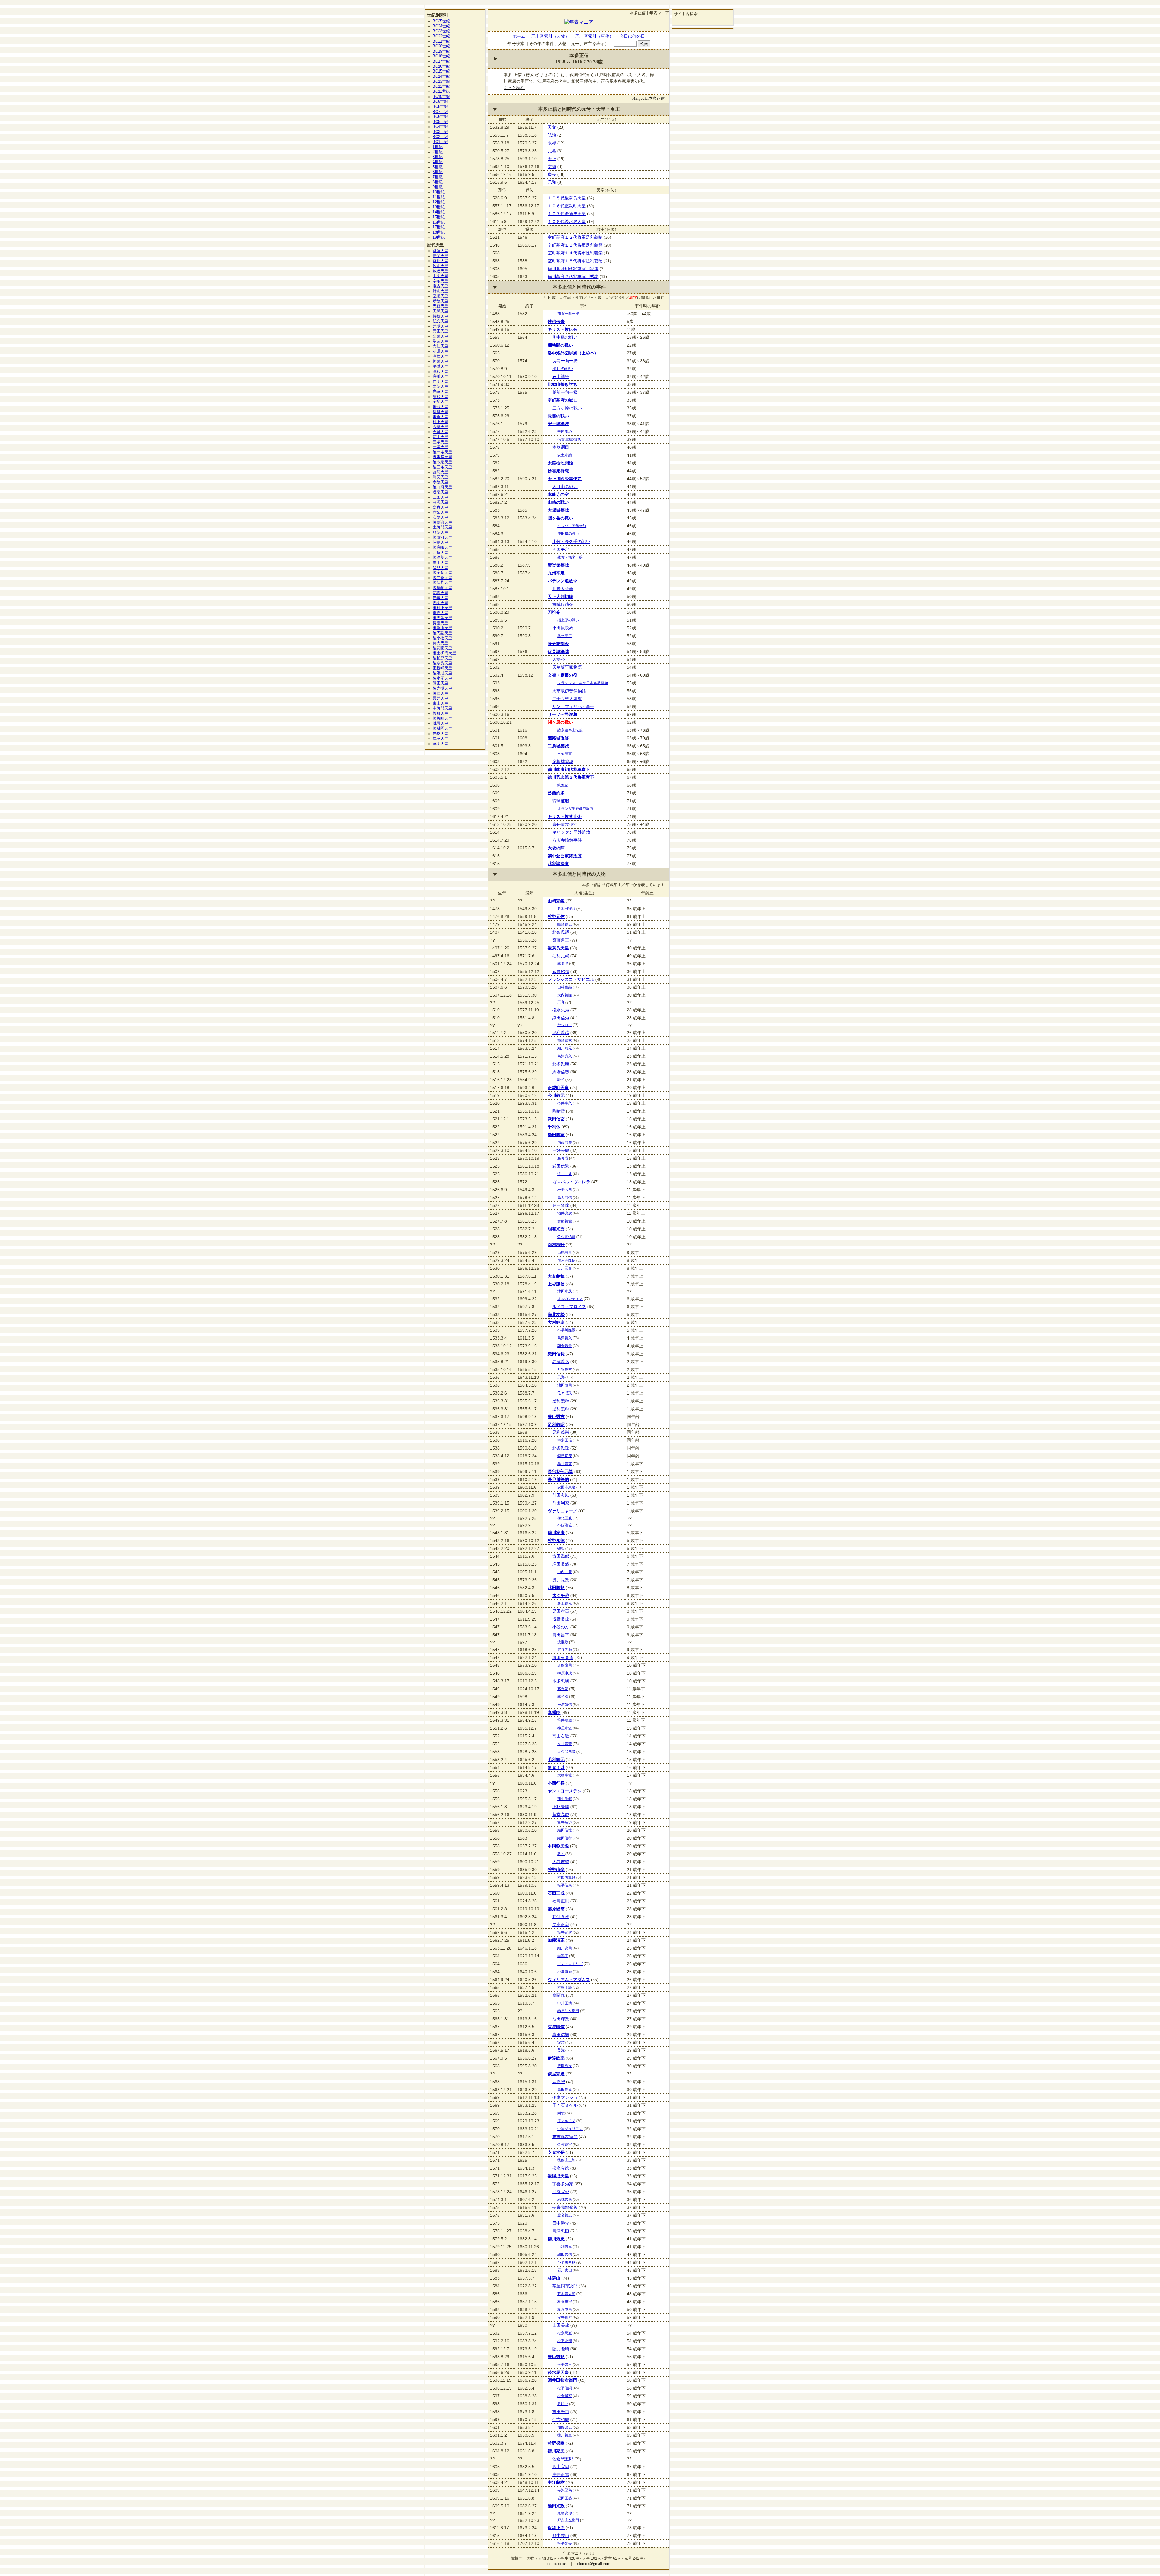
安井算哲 (565, 2317)
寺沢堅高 (565, 2490)
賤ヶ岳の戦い (560, 518)
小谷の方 (561, 1627)
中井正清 (565, 2003)
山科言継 (565, 987)
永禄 (552, 143)
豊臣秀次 (565, 2066)
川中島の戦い (565, 337)
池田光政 (556, 2506)
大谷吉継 (561, 1862)
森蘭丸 (559, 1995)
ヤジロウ (565, 1025)
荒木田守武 (566, 909)
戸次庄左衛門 (568, 2520)
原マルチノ (566, 2121)
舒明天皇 (440, 291)
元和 (552, 182)
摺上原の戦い (568, 620)
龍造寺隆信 (566, 1260)
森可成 (563, 1158)
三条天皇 (440, 442)
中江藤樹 (556, 2482)
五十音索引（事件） (594, 36)
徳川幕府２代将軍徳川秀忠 (573, 276)
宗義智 (559, 2082)
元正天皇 (440, 331)
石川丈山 (565, 2270)
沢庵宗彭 (561, 2192)
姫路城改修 (558, 738)
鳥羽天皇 (440, 477)
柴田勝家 (556, 1135)
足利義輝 (561, 1401)
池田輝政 (561, 2019)
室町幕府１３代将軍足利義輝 (575, 245)
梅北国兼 (565, 1518)
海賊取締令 (563, 604)
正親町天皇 (558, 1088)
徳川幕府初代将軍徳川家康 (573, 269)
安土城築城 (558, 424)
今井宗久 (565, 1103)
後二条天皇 (442, 578)
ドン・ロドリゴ (570, 1964)
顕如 (561, 1548)
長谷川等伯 (558, 1479)
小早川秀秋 (566, 2262)
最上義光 (565, 1603)
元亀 (552, 151)
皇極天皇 (440, 296)
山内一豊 (565, 1572)
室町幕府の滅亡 (562, 400)
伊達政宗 (556, 2058)
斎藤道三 (561, 940)
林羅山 (554, 2278)
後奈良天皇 (558, 948)
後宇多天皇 (442, 573)
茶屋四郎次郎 (565, 2286)
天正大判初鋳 (560, 596)
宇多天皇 (440, 402)
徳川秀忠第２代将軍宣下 (571, 777)
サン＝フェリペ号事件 (573, 706)
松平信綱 (565, 2388)
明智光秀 (556, 1229)
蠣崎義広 (565, 924)
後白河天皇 (442, 487)
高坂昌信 (565, 1198)
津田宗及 (565, 1291)
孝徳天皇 (440, 301)
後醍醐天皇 (442, 588)
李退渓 (563, 964)
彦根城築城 (563, 761)
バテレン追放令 (562, 581)
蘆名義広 (565, 2215)
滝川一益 (565, 1174)
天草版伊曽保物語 (569, 691)
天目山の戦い (565, 486)
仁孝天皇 (440, 739)
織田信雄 (565, 1830)
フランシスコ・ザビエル (571, 979)
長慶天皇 (440, 623)
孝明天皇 (440, 744)
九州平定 (556, 573)
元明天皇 (440, 326)
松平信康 (565, 1885)
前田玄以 (561, 1495)
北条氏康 (561, 1064)
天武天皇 (440, 311)
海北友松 (556, 1314)
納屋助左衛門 (568, 2011)
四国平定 (561, 549)
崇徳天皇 (440, 482)
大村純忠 (556, 1322)
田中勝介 (561, 2223)
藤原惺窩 (556, 1909)
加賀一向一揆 (568, 314)
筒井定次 (565, 1932)
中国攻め (565, 431)
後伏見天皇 (442, 583)
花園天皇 (440, 593)
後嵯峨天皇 (442, 548)
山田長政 (561, 2325)
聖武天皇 (440, 341)
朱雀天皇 (440, 417)
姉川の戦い (563, 369)
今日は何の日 (632, 36)
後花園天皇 (442, 648)
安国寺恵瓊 (566, 1487)
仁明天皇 (440, 382)
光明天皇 (440, 603)
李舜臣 (554, 1712)
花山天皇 (440, 437)
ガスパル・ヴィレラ (571, 1182)
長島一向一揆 (565, 361)
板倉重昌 (565, 2309)
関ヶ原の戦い (560, 722)
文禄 (552, 166)
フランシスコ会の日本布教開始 (583, 683)
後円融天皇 (442, 633)
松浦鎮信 (565, 1705)
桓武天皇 (440, 361)
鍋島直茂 (565, 1456)
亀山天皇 (440, 563)
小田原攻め (563, 628)
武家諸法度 (558, 864)
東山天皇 (440, 703)
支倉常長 (556, 2152)
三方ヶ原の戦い (567, 408)
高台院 (563, 1689)
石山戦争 (561, 377)
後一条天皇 (442, 452)
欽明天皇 (440, 266)
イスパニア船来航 (572, 526)
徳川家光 (556, 2451)
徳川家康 (556, 1533)
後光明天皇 (442, 688)
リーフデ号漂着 (562, 714)
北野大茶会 (563, 589)
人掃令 (559, 659)
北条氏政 (561, 1448)
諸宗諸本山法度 (570, 730)
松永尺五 (565, 2333)
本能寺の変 (558, 494)
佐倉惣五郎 (563, 2459)
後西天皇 (440, 693)
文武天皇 (440, 336)
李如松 (563, 1697)
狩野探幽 (556, 2443)
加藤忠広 (565, 2427)
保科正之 (556, 2528)
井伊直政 (561, 1917)
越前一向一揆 (565, 392)
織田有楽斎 (563, 1657)
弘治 (552, 135)
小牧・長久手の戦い (571, 541)
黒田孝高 (561, 1611)
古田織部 (561, 1556)
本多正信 (565, 1440)
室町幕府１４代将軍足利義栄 (575, 253)
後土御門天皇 (444, 653)
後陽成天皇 (558, 2176)
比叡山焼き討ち (562, 384)
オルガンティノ (570, 1299)
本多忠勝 (561, 1681)
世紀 (441, 21)
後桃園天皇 (442, 729)
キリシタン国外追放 (571, 832)
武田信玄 (556, 1119)
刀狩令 (554, 612)
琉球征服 (561, 801)
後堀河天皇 (442, 538)
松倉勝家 (565, 2396)
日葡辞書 (565, 754)
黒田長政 (565, 2090)
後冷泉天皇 (442, 462)
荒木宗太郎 (566, 2294)
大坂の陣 (556, 848)
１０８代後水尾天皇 (567, 221)
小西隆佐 (565, 1525)
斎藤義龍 (565, 1221)
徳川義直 (565, 2435)
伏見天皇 (440, 568)
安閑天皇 (440, 256)
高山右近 (561, 1736)
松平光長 (565, 2543)
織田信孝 (565, 1838)
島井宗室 (565, 1464)
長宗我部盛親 (565, 2207)
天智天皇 (440, 306)
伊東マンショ (565, 2097)
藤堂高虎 (561, 1815)
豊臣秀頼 (556, 2357)
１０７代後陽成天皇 (567, 214)
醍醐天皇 (440, 412)
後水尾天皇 (558, 2372)
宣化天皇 (440, 261)
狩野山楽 (556, 1870)
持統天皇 (440, 316)
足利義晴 (561, 1033)
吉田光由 (561, 2412)
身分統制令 (558, 644)
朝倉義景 (565, 1346)
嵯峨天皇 (440, 377)
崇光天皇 (440, 613)
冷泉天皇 (440, 427)
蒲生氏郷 (565, 1799)
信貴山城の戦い (570, 439)
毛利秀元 (565, 2247)
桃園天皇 (440, 723)
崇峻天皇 (440, 281)
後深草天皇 (442, 558)
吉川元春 (565, 1268)
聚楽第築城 (558, 565)
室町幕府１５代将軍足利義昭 (575, 261)
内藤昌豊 (565, 1143)
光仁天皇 (440, 346)
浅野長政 (561, 1619)
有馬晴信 (556, 2027)
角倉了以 (556, 1767)
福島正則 (561, 1901)
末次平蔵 (561, 1595)
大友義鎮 (556, 1276)
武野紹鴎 (561, 971)
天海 (561, 1377)
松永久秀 (561, 1010)
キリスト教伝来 (562, 329)
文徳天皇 (440, 386)
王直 (561, 1002)
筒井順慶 (565, 1720)
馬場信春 (561, 1072)
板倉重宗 (565, 2302)
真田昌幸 (561, 1635)
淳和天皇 (440, 372)
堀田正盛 (565, 2498)
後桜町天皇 (442, 719)
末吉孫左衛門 (565, 2137)
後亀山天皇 (442, 628)
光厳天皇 (440, 598)
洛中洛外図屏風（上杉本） (573, 353)
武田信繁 (561, 1166)
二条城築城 (558, 746)
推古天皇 (440, 286)
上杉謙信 (556, 1284)
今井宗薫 (565, 1744)
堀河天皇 (440, 472)
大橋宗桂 (565, 1775)
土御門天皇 (442, 527)
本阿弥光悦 (558, 1846)
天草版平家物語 (567, 667)
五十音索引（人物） (550, 36)
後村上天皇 (442, 608)
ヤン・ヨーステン (565, 1791)
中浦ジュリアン (570, 2129)
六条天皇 (440, 512)
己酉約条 (556, 793)
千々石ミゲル (565, 2105)
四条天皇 (440, 553)
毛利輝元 (556, 1760)
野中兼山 (561, 2536)
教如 (561, 1854)
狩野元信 (556, 916)
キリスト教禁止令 (565, 816)
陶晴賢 (559, 1111)
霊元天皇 (440, 698)
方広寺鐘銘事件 (567, 840)
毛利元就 (561, 956)
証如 (561, 1080)
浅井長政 (561, 1580)
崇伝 (561, 2113)
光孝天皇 (440, 392)
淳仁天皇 (440, 357)
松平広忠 (565, 1190)
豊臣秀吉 (556, 1417)
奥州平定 (565, 636)
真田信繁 (561, 2035)
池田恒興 (565, 1385)
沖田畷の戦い (568, 534)
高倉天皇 (440, 507)
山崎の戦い (558, 502)
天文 (552, 127)
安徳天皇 (440, 517)
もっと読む (514, 88)
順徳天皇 (440, 532)
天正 (552, 159)
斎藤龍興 (565, 1665)
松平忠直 (565, 2364)
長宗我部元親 (560, 1472)
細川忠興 (565, 1948)
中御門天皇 (442, 708)
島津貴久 (565, 1056)
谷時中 (563, 2404)
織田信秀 (561, 1018)
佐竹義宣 (565, 2145)
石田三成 (556, 1893)
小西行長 (556, 1783)
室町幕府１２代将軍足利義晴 (575, 237)
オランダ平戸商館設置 (575, 809)
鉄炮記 (563, 785)
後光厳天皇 (442, 618)
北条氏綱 (561, 932)
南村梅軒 (556, 1245)
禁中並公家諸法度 (565, 856)
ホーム (519, 36)
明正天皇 (440, 683)
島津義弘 (561, 1362)
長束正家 (561, 1925)
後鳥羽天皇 (442, 522)
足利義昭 (556, 1424)
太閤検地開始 (560, 463)
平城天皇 (440, 367)
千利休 (554, 1127)
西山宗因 (561, 2467)
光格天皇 (440, 734)
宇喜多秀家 (563, 2184)
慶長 (552, 174)
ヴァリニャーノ (562, 1511)
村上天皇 (440, 422)
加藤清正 (556, 1940)
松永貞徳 (561, 2168)
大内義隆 (565, 995)
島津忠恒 (561, 2231)
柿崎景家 (565, 1040)
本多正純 (565, 1987)
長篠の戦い (558, 416)
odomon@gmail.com (593, 2564)
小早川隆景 (566, 1330)
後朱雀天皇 (442, 457)
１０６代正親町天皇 (567, 206)
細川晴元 (565, 1048)
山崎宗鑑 (556, 901)
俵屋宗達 (556, 2074)
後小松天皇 (442, 638)
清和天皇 (440, 397)
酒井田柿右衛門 (562, 2380)
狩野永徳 (556, 1540)
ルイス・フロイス (569, 1307)
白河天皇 (440, 502)
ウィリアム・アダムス (569, 1980)
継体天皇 (440, 251)
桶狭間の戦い (560, 345)
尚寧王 (563, 1956)
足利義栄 (561, 1432)
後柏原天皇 (442, 658)
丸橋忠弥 (565, 2513)
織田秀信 (565, 2254)
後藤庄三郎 (566, 2160)
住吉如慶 (561, 2419)
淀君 (561, 2042)
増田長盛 (561, 1564)
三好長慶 (561, 1150)
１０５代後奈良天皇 (567, 198)
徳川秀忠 (556, 2239)
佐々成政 (565, 1393)
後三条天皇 (442, 467)
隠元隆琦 (561, 2349)
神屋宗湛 (565, 1728)
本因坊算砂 (566, 1877)
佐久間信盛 (566, 1237)
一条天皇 (440, 447)
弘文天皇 (440, 321)
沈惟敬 (563, 1642)
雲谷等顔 (565, 1650)
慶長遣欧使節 (565, 824)
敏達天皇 (440, 271)
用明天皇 (440, 276)
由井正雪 (561, 2474)
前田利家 (561, 1503)
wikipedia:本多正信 (648, 99)
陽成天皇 (440, 407)
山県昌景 (565, 1252)
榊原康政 (565, 1673)
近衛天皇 (440, 492)
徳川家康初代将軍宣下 (569, 769)
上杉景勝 (561, 1807)
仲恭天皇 (440, 542)
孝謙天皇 (440, 351)
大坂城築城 (558, 510)
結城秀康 (565, 2199)
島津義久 (565, 1338)
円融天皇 (440, 432)
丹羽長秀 (565, 1369)
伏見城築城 (558, 651)
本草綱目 (561, 447)
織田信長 (556, 1354)
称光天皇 (440, 643)
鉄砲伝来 (556, 322)
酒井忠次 (565, 1213)
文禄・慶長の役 (562, 675)
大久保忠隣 (566, 1752)
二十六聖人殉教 (567, 699)
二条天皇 (440, 497)
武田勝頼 (556, 1588)
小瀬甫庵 (565, 1972)
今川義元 (556, 1095)
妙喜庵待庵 (558, 471)
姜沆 (561, 2050)
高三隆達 (561, 1205)
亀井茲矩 (565, 1822)
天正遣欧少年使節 (565, 479)
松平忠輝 (565, 2341)
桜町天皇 (440, 713)
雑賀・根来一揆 (570, 557)
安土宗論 (565, 455)
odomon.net (557, 2564)
